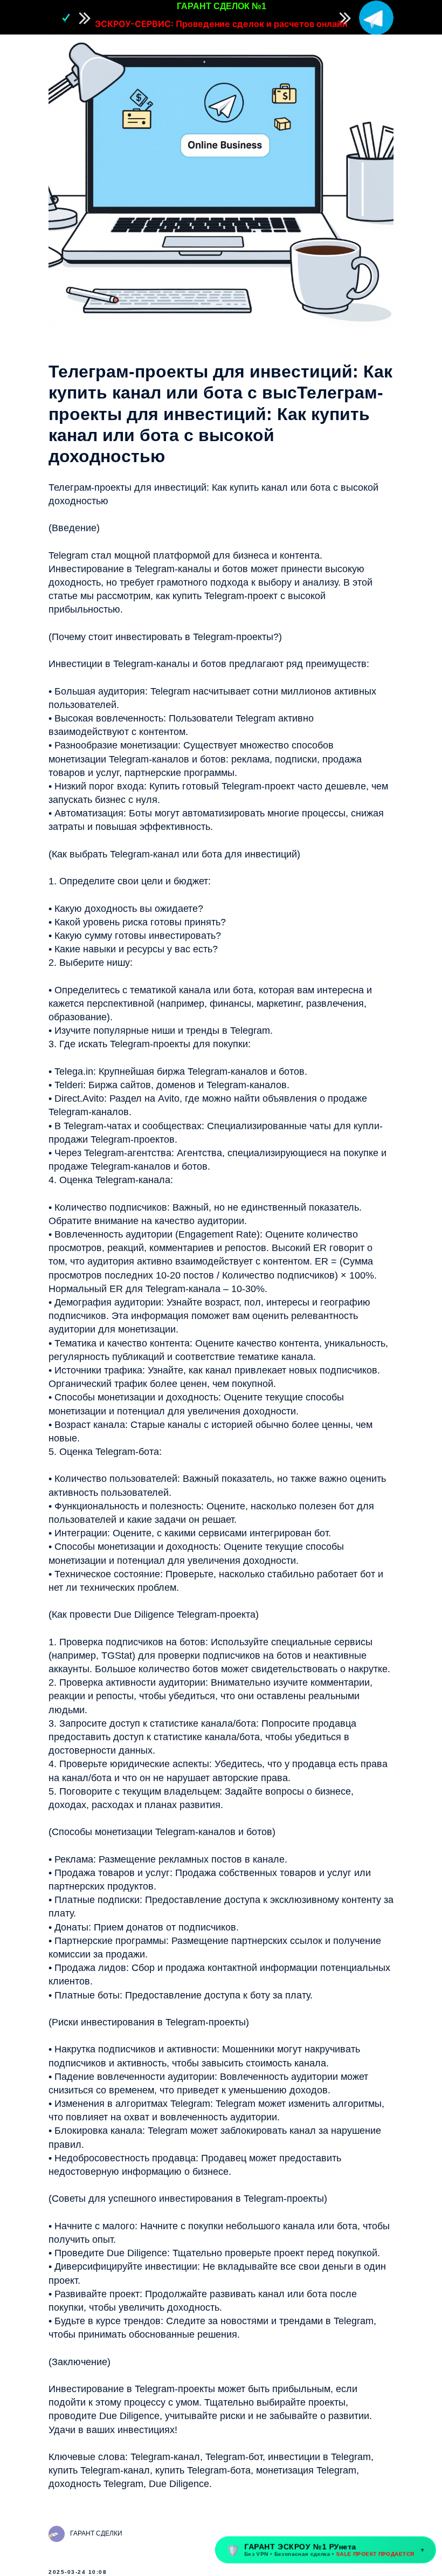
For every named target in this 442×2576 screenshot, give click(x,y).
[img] (376, 18)
